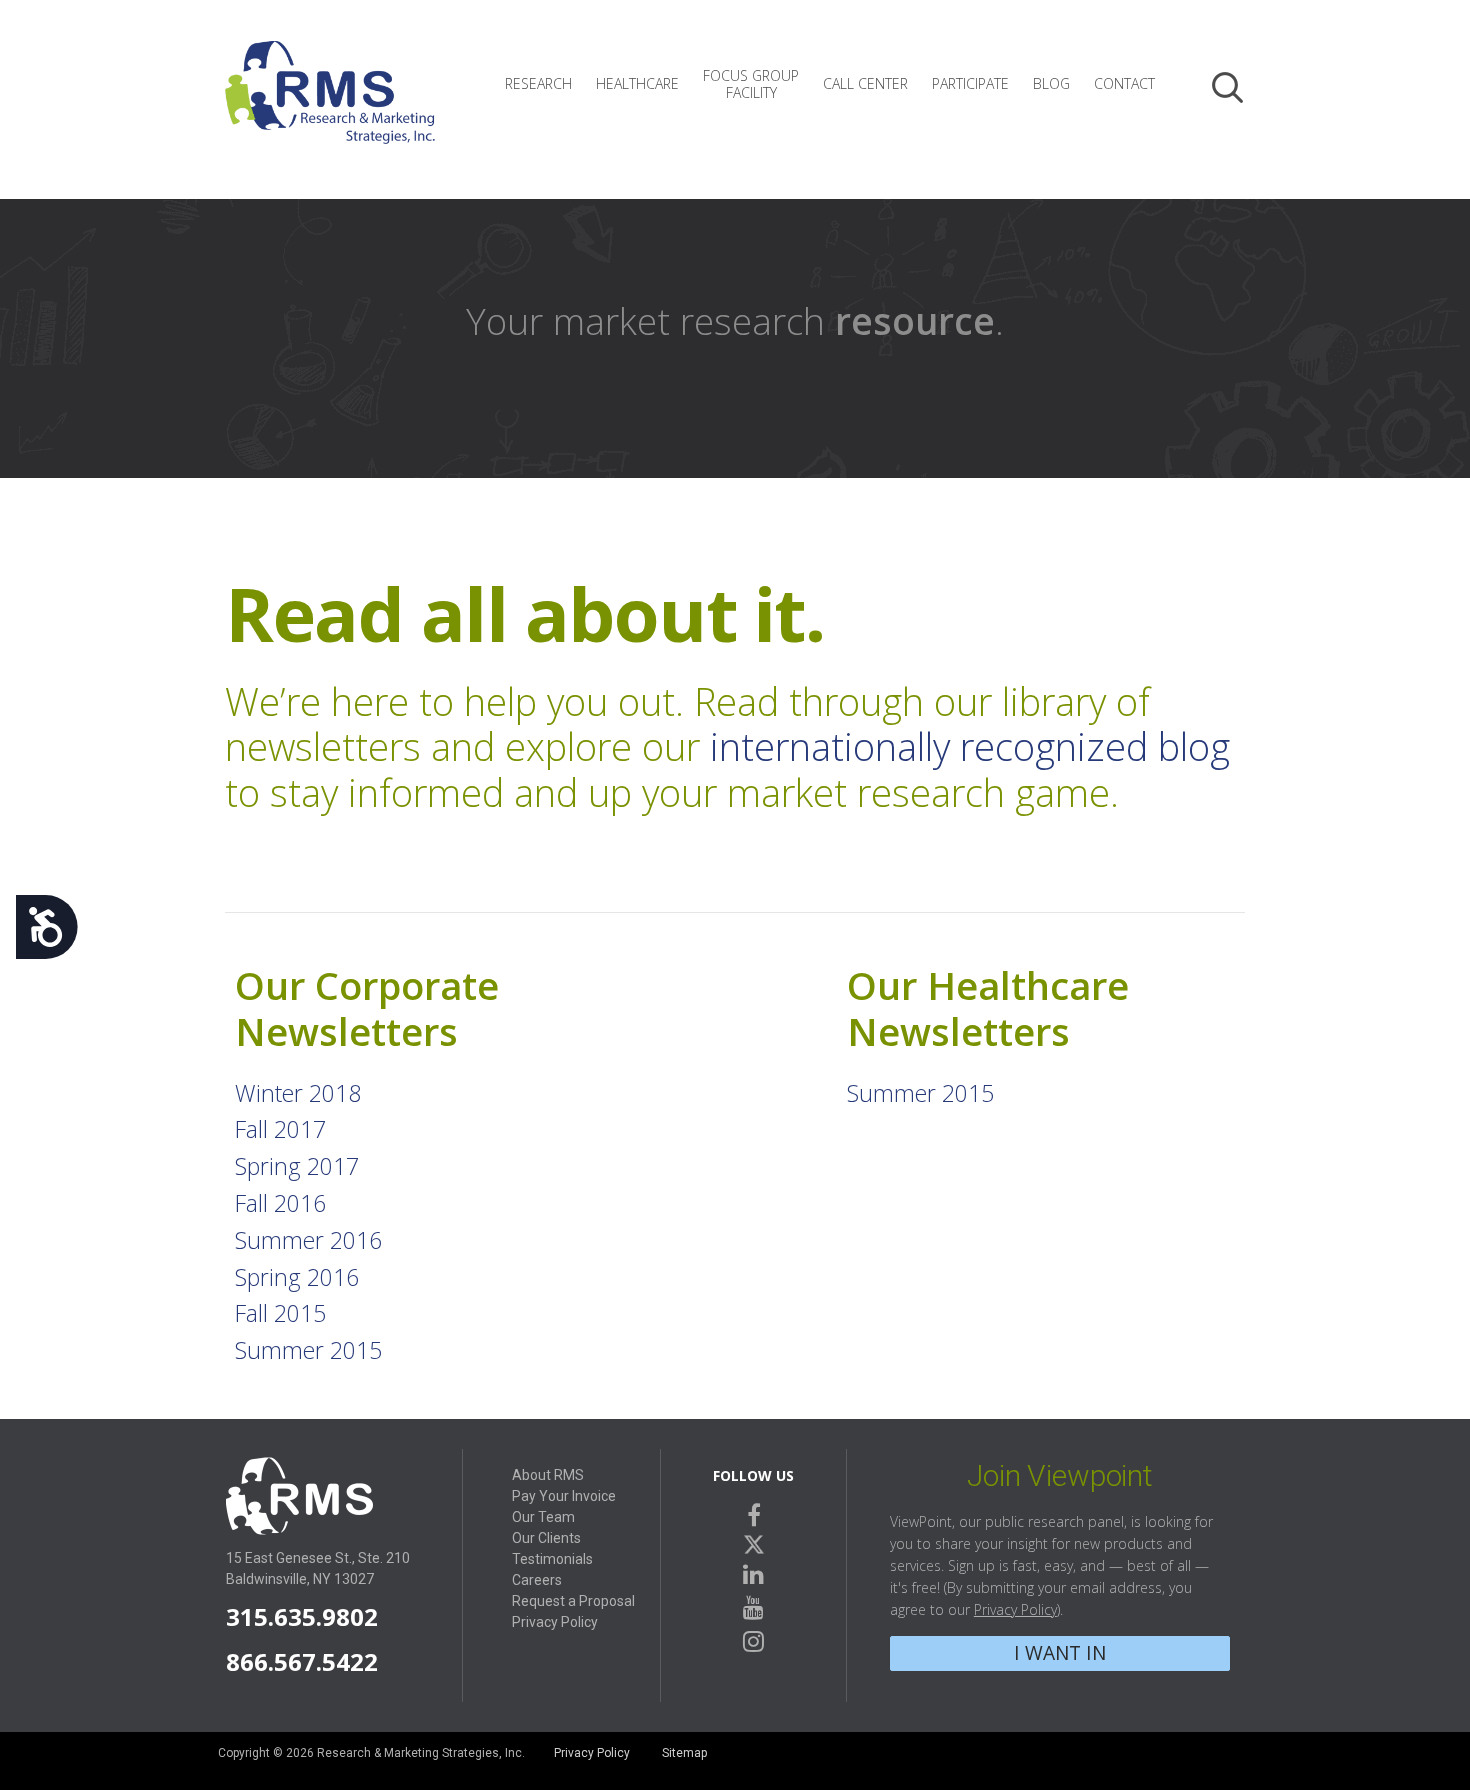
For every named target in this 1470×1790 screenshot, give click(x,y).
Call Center (865, 83)
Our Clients (546, 1538)
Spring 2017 (297, 1166)
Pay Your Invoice (564, 1496)
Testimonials (552, 1559)
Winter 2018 (298, 1093)
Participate (970, 83)
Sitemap (684, 1753)
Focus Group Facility (751, 84)
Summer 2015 (308, 1350)
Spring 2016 (297, 1277)
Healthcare (637, 83)
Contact (1124, 83)
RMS (330, 108)
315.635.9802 (302, 1616)
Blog (1051, 83)
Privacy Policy (555, 1622)
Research (538, 83)
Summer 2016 (308, 1240)
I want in (1060, 1652)
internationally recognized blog (970, 746)
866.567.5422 (302, 1661)
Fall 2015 (280, 1313)
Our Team (543, 1517)
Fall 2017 (280, 1129)
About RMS (548, 1475)
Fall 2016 (280, 1203)
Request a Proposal (573, 1601)
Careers (537, 1580)
